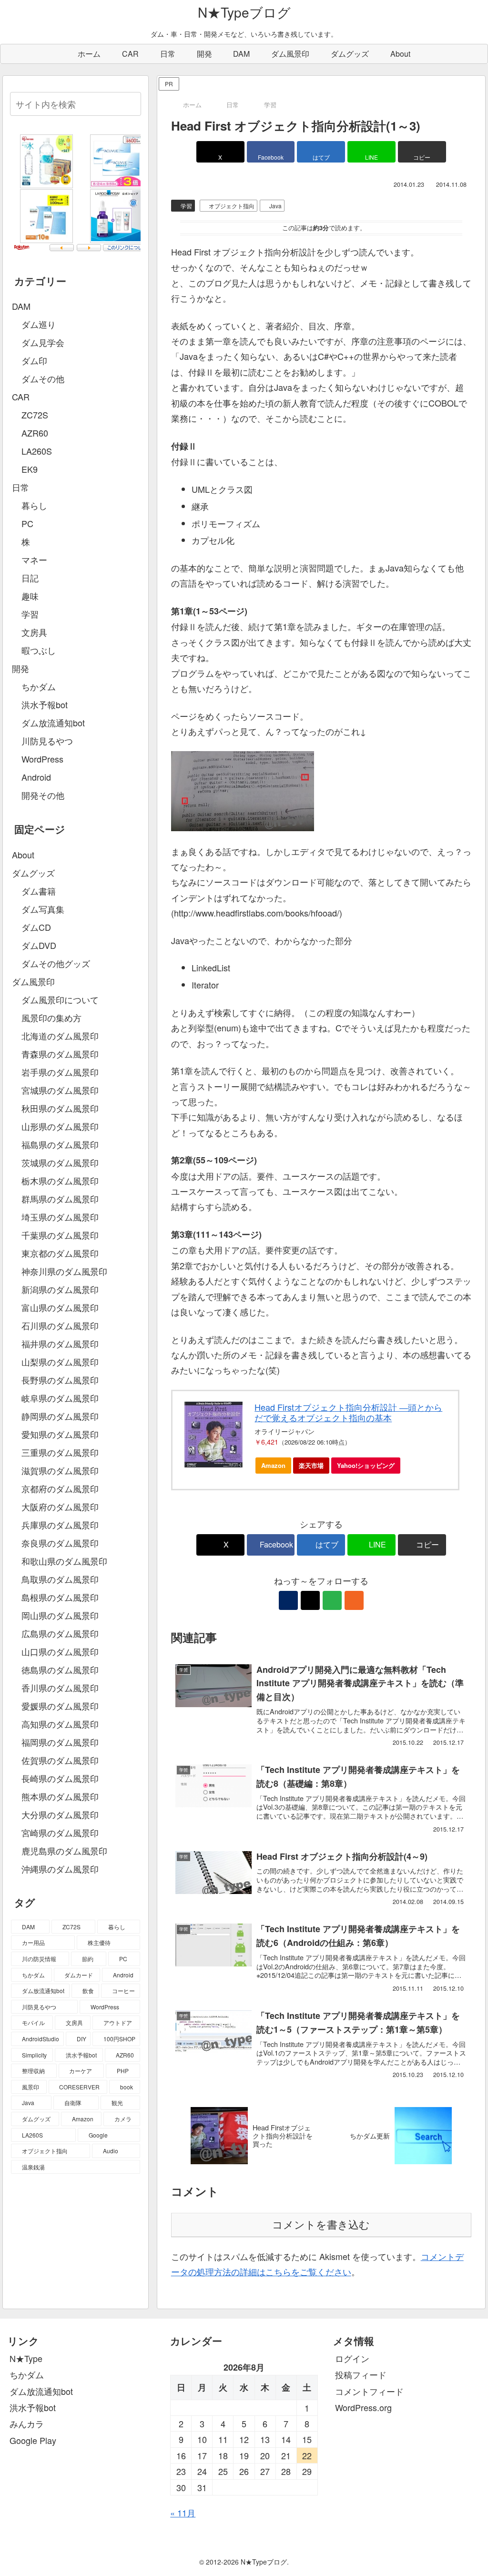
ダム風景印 (33, 981)
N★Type (26, 2358)
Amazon (273, 1465)
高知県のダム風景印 (60, 1724)
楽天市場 (311, 1465)
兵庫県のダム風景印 (60, 1525)
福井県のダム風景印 (60, 1344)
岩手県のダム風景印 (60, 1072)
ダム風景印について (60, 999)
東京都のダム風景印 (60, 1253)
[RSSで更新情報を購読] (354, 1600)
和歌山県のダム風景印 (64, 1561)
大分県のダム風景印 (60, 1814)
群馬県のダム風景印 (60, 1199)
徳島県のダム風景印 (60, 1670)
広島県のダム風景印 (60, 1633)
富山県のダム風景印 (60, 1307)
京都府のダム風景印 (60, 1488)
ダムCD (36, 927)
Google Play (33, 2440)
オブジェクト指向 (232, 206)
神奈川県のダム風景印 (64, 1271)
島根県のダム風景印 (60, 1597)
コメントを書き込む (321, 2225)
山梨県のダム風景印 (60, 1362)
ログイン (352, 2358)
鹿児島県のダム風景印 (64, 1851)
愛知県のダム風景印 (60, 1434)
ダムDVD (39, 945)
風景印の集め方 (51, 1018)
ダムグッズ (33, 873)
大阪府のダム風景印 (60, 1507)
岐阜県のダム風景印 (60, 1398)
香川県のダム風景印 (60, 1688)
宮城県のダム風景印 (60, 1090)
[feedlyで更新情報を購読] (332, 1600)
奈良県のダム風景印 (60, 1543)
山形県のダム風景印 (60, 1126)
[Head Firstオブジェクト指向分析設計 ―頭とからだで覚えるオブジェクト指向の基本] (214, 1435)
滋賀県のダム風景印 (60, 1470)
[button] (422, 152)
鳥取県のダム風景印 (60, 1579)
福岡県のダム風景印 (60, 1742)
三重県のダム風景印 (60, 1452)
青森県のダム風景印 (60, 1054)
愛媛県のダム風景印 (60, 1706)
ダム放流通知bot (41, 2391)
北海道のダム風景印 (60, 1036)
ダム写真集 (43, 909)
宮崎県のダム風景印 (60, 1833)
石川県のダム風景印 (60, 1325)
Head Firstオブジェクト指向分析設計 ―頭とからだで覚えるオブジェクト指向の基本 (348, 1412)
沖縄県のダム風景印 (60, 1869)
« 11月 (183, 2513)
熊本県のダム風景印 (60, 1796)
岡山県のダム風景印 (60, 1615)
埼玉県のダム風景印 (60, 1217)
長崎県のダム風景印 (60, 1778)
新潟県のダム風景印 (60, 1289)
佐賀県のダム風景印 (60, 1760)
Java (275, 206)
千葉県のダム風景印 (60, 1235)
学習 (186, 206)
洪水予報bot (33, 2407)
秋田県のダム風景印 (60, 1108)
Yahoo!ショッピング (366, 1465)
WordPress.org (363, 2407)
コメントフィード (369, 2391)
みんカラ (27, 2423)
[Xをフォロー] (310, 1600)
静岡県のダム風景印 (60, 1416)
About (23, 855)
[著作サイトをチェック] (288, 1600)
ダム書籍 (39, 891)
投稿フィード (361, 2374)
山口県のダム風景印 (60, 1651)
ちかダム (27, 2374)
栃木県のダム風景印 (60, 1181)
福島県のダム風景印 (60, 1144)
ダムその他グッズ (56, 963)
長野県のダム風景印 (60, 1380)
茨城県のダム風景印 (60, 1162)
